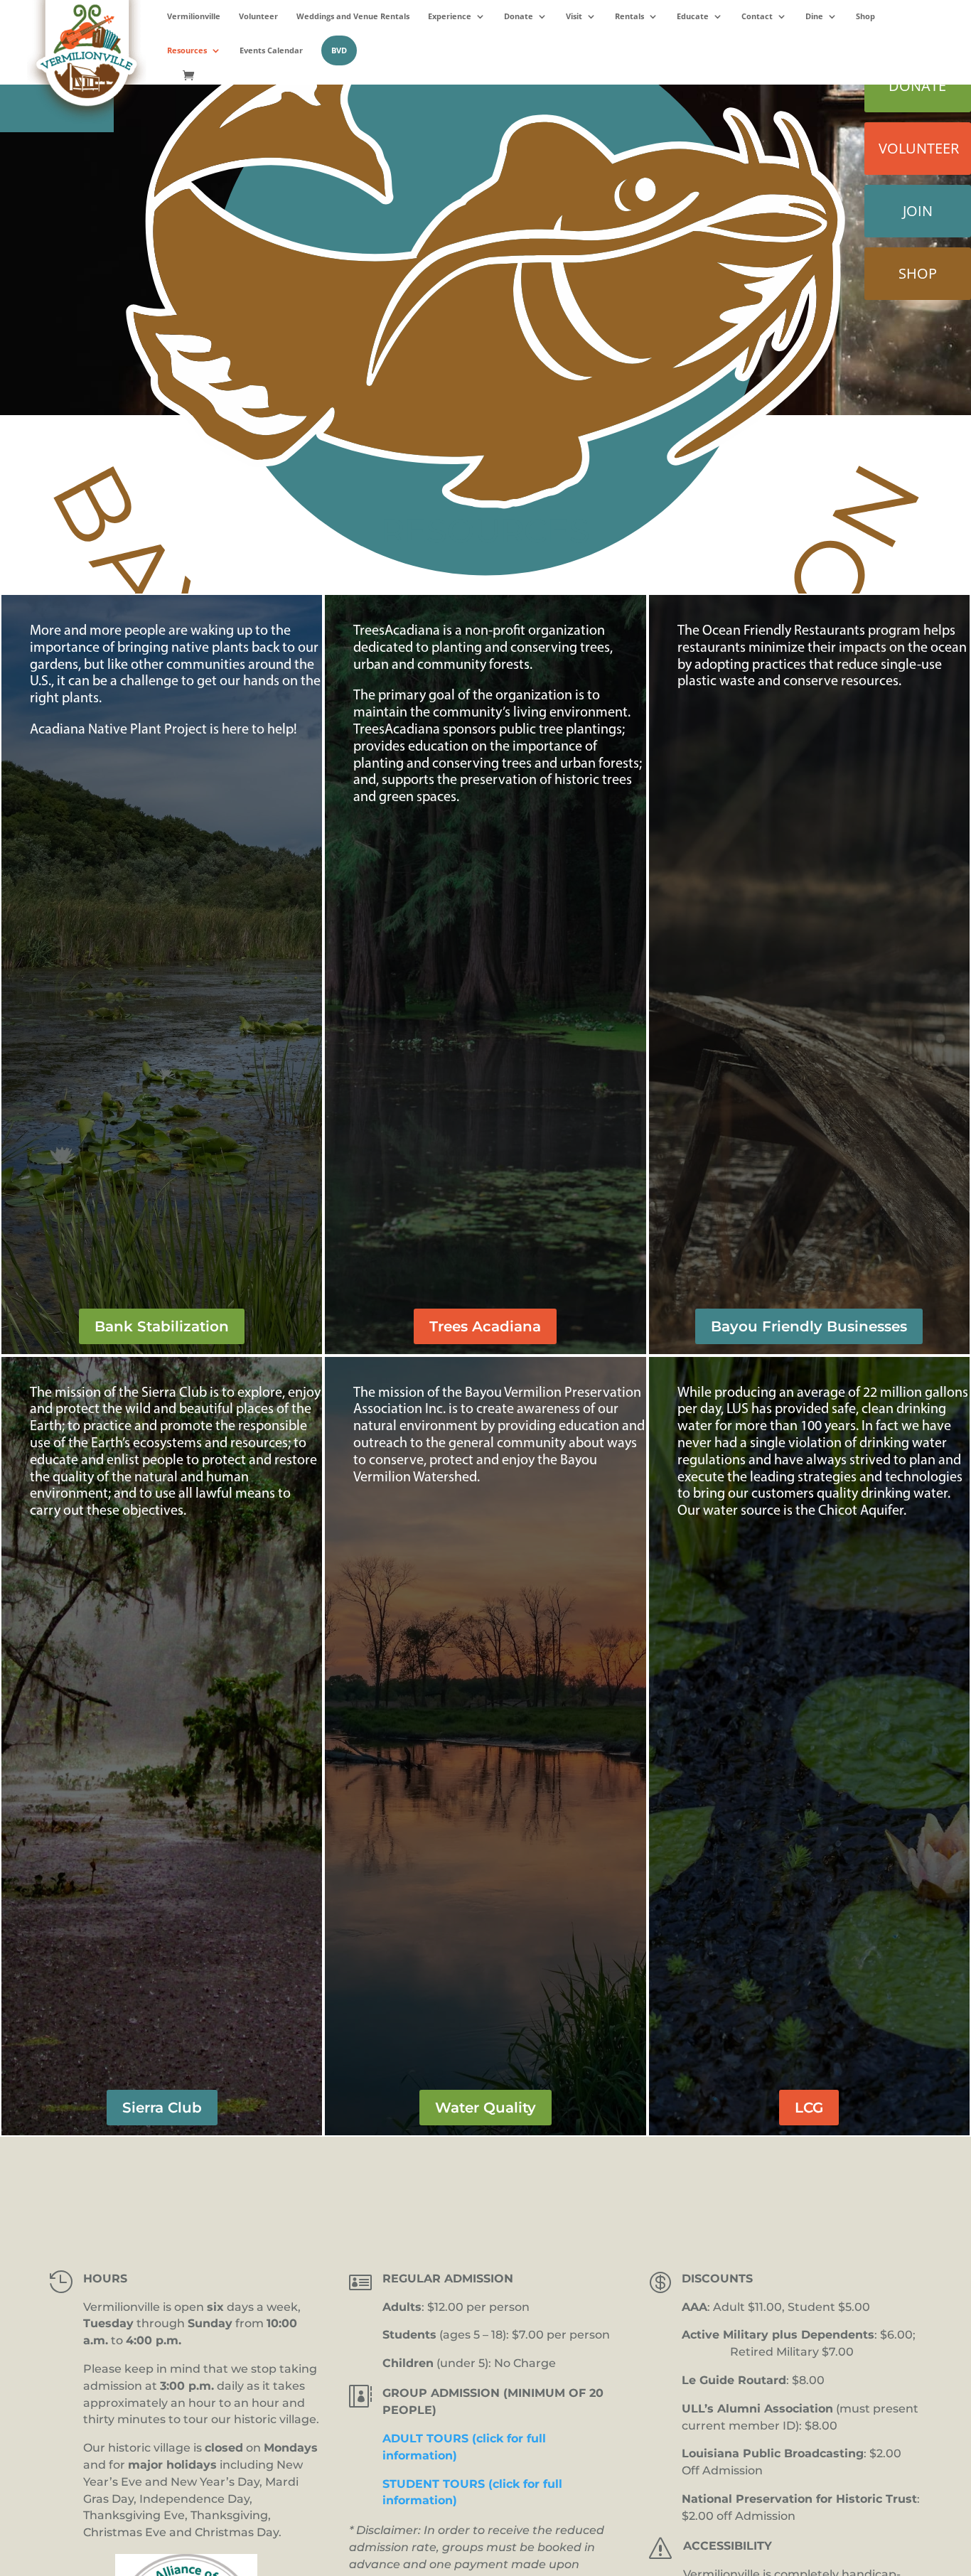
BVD (339, 50)
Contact (757, 16)
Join (918, 211)
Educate (693, 16)
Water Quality (485, 2108)
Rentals (629, 16)
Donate (519, 16)
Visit (574, 16)
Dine (814, 16)
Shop (865, 16)
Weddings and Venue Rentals (353, 16)
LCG (809, 2108)
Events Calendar (271, 50)
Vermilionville (194, 16)
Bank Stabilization (162, 1326)
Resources (187, 50)
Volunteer (258, 16)
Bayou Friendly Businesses (809, 1326)
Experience (450, 16)
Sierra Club (162, 2108)
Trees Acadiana (485, 1326)
